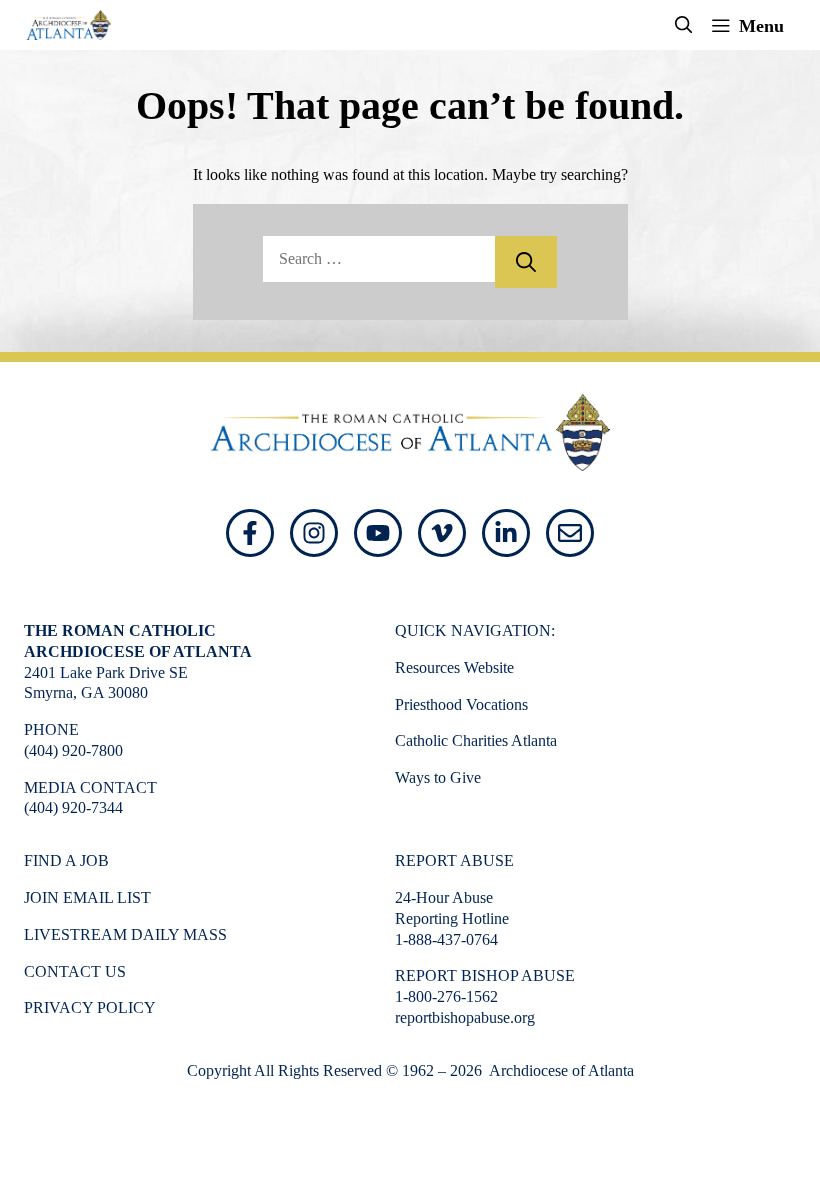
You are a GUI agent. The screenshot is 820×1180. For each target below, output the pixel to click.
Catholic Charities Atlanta (476, 740)
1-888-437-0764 (446, 939)
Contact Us (75, 971)
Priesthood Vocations (461, 704)
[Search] (526, 262)
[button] (684, 25)
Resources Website (454, 667)
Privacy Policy (90, 1007)
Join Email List (87, 897)
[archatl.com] (68, 25)
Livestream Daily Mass (125, 934)
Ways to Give (438, 777)
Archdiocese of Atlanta (560, 1070)
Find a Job (66, 860)
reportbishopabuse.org (465, 1017)
